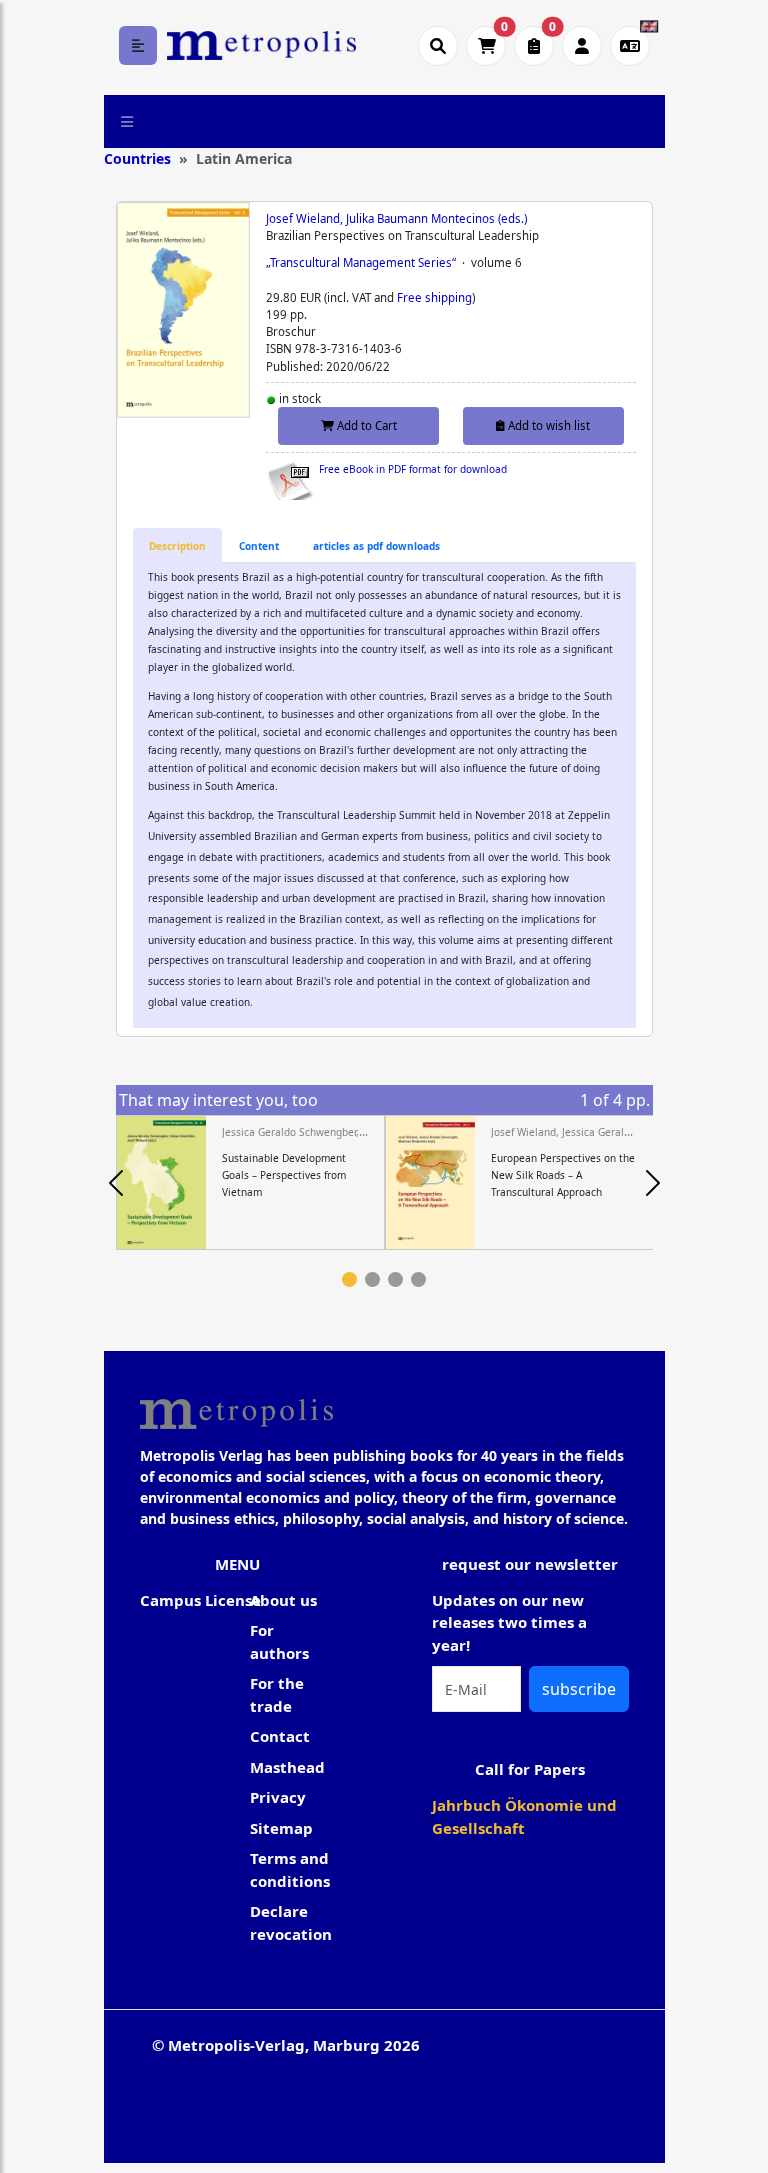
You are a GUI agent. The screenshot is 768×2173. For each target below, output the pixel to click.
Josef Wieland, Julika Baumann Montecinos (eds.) (396, 218)
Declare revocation (291, 1922)
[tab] (177, 545)
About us (283, 1600)
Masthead (287, 1767)
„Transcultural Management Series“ (361, 262)
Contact (280, 1736)
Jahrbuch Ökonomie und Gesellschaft (524, 1816)
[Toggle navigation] (127, 121)
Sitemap (281, 1828)
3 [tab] (395, 1279)
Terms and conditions (290, 1869)
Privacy (278, 1797)
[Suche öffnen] (438, 46)
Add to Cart (365, 425)
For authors (279, 1641)
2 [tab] (372, 1279)
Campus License (200, 1600)
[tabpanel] (250, 1183)
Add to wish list (547, 425)
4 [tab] (418, 1279)
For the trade (277, 1694)
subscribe (579, 1689)
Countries (137, 158)
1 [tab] (349, 1279)
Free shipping (434, 297)
